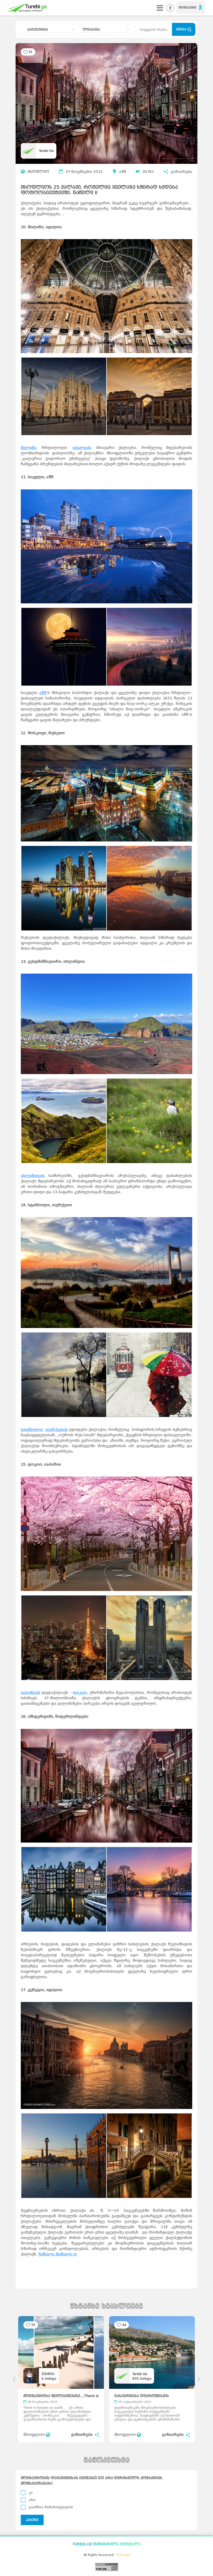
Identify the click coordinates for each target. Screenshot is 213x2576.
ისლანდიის (33, 1176)
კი (31, 2493)
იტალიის (82, 448)
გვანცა (48, 2374)
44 (124, 2325)
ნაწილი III (67, 2254)
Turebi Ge (46, 151)
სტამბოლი (32, 1430)
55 (33, 2325)
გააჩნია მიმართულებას (51, 2507)
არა (32, 2500)
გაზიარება (181, 172)
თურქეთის (57, 1430)
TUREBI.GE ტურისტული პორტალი (106, 2544)
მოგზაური (188, 8)
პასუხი (32, 2520)
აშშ (123, 172)
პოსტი (49, 2379)
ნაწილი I (48, 2254)
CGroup (123, 2555)
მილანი (29, 448)
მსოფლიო (38, 172)
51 (31, 52)
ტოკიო (80, 1693)
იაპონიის (31, 1693)
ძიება (182, 29)
